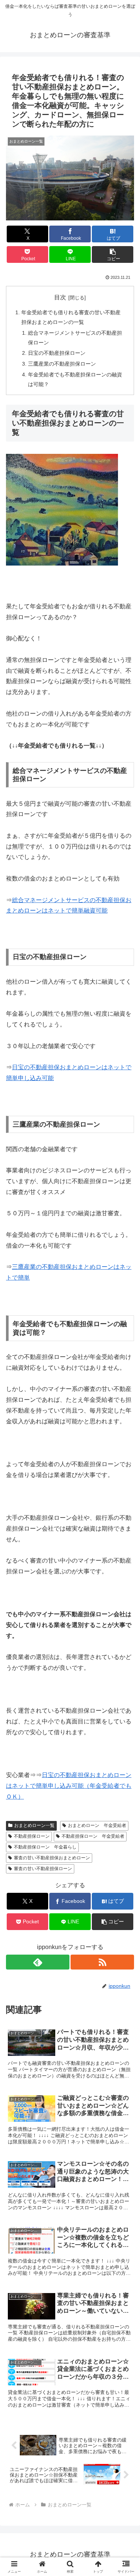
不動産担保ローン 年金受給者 (93, 1836)
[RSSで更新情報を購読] (102, 1962)
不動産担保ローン (32, 1836)
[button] (113, 254)
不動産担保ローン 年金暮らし (45, 1847)
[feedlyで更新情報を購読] (38, 1962)
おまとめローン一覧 (34, 1825)
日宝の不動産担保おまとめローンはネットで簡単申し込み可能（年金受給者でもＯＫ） (69, 1786)
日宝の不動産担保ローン (57, 353)
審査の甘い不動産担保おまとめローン (52, 1858)
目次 (60, 297)
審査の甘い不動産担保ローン (43, 1869)
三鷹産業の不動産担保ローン (62, 364)
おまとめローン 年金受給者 (97, 1825)
